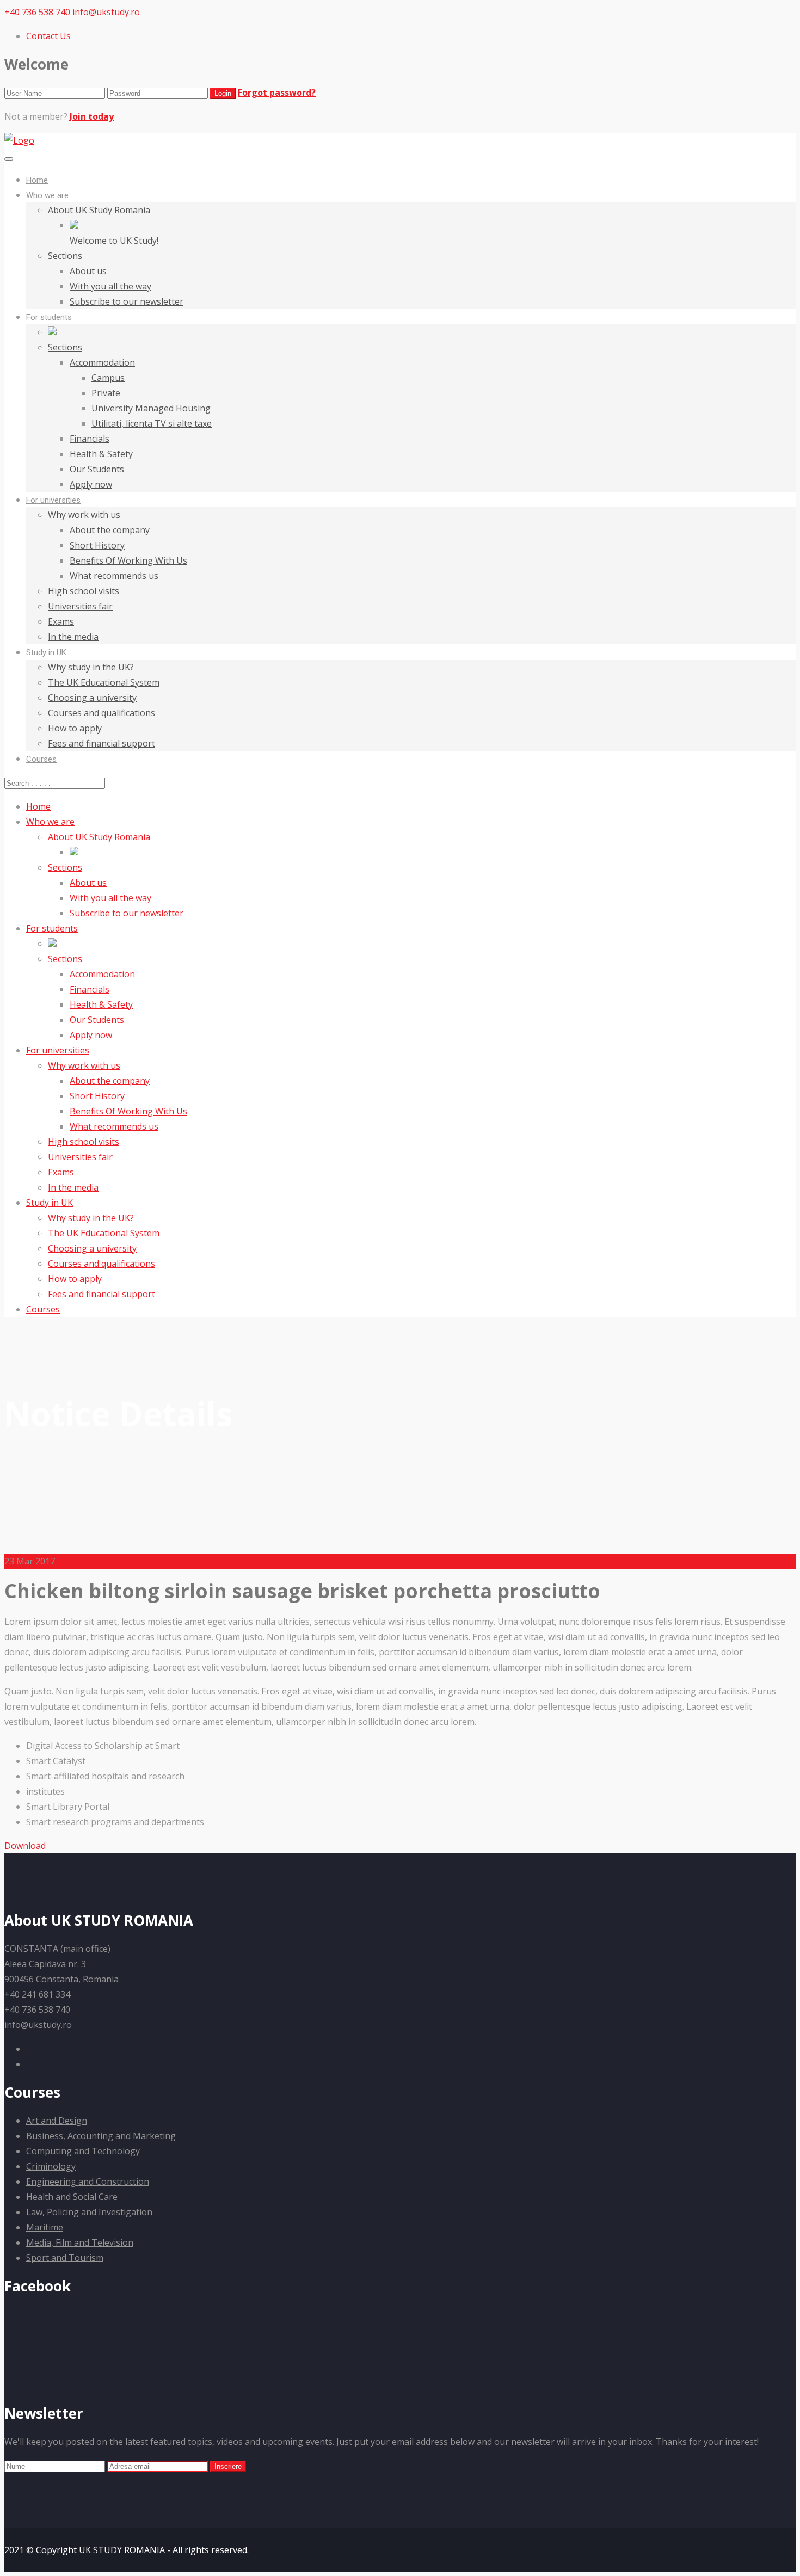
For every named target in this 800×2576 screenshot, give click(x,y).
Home (37, 180)
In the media (73, 637)
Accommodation (102, 362)
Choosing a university (92, 698)
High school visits (84, 591)
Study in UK (46, 652)
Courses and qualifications (101, 713)
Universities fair (80, 606)
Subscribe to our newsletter (127, 301)
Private (106, 393)
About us (88, 271)
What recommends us (114, 576)
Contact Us (48, 36)
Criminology (51, 2166)
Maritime (45, 2227)
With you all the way (110, 286)
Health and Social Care (72, 2197)
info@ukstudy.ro (106, 12)
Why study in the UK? (91, 667)
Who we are (47, 195)
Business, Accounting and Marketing (101, 2136)
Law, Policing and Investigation (89, 2212)
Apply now (91, 484)
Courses (41, 759)
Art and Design (57, 2121)
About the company (110, 530)
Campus (108, 378)
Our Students (97, 469)
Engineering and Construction (88, 2181)
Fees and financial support (101, 743)
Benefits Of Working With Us (128, 560)
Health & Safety (101, 454)
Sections (65, 256)
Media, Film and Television (80, 2242)
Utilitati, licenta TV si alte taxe (152, 423)
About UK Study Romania (99, 210)
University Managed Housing (151, 408)
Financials (90, 439)
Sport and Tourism (65, 2258)
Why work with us (84, 515)
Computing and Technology (83, 2151)
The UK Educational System (104, 682)
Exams (61, 621)
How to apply (75, 728)
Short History (97, 545)
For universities (53, 500)
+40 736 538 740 (37, 12)
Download (25, 1846)
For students (49, 317)
